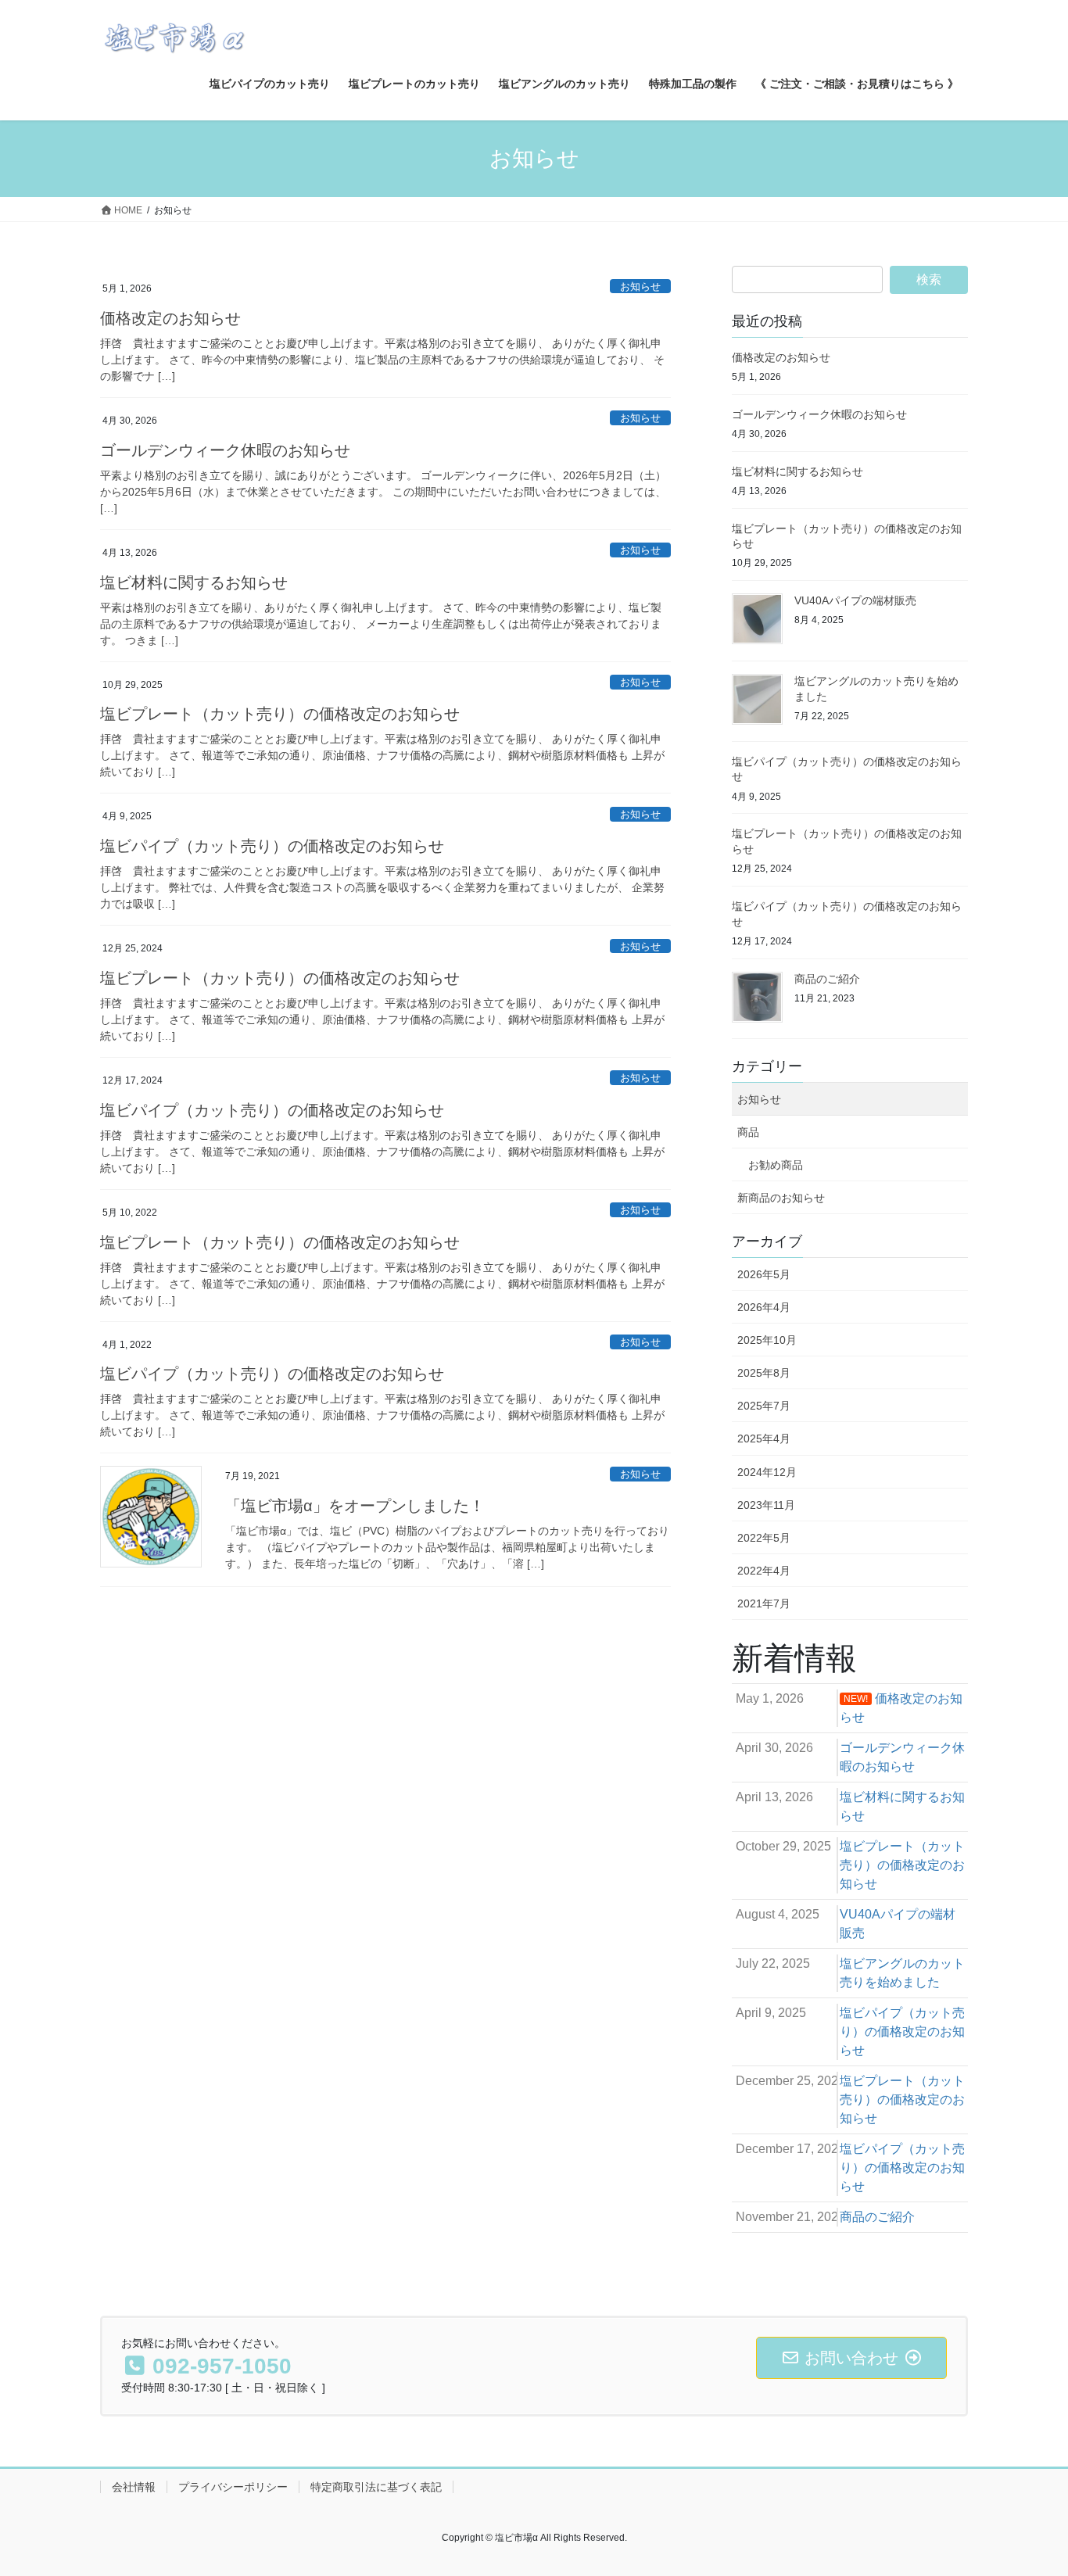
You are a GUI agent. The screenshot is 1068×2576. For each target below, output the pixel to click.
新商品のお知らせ (781, 1198)
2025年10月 (767, 1340)
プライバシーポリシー (233, 2487)
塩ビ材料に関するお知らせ (194, 582)
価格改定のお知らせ (170, 318)
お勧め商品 (776, 1165)
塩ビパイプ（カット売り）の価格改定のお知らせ (272, 846)
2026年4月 (764, 1307)
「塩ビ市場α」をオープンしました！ (355, 1506)
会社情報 (134, 2487)
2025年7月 (764, 1406)
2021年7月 (764, 1603)
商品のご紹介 (827, 979)
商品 (748, 1132)
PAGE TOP (1029, 2485)
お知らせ (640, 287)
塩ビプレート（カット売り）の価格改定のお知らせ (280, 714)
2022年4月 (764, 1571)
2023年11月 (766, 1505)
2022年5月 (764, 1538)
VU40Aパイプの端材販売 (855, 600)
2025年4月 (764, 1438)
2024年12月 (767, 1472)
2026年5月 (764, 1274)
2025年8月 (764, 1373)
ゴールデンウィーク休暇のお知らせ (225, 450)
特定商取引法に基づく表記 (376, 2487)
